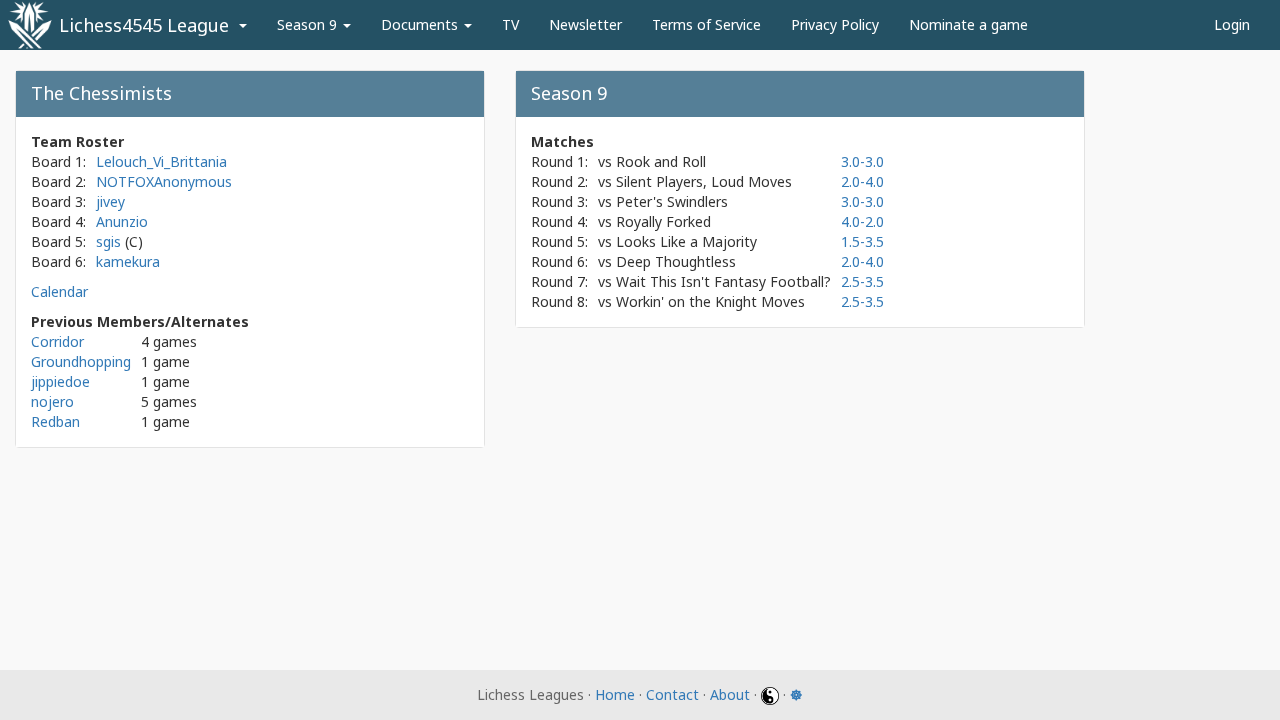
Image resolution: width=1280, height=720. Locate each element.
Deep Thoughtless (676, 261)
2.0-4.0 (862, 181)
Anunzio (122, 221)
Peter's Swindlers (672, 201)
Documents (421, 24)
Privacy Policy (835, 24)
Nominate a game (968, 24)
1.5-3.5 (862, 241)
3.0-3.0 (862, 161)
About (730, 694)
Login (1232, 24)
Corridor (57, 341)
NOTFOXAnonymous (164, 181)
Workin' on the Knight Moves (710, 301)
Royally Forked (663, 221)
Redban (55, 421)
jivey (110, 201)
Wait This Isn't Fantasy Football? (723, 281)
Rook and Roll (661, 161)
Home (615, 694)
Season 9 (309, 24)
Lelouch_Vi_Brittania (161, 161)
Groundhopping (81, 361)
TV (510, 24)
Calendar (59, 291)
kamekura (128, 261)
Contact (672, 694)
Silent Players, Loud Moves (704, 181)
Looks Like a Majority (686, 241)
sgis (110, 241)
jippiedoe (60, 381)
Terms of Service (706, 24)
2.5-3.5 (862, 281)
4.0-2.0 (862, 221)
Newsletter (585, 24)
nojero (52, 401)
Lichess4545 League (144, 25)
